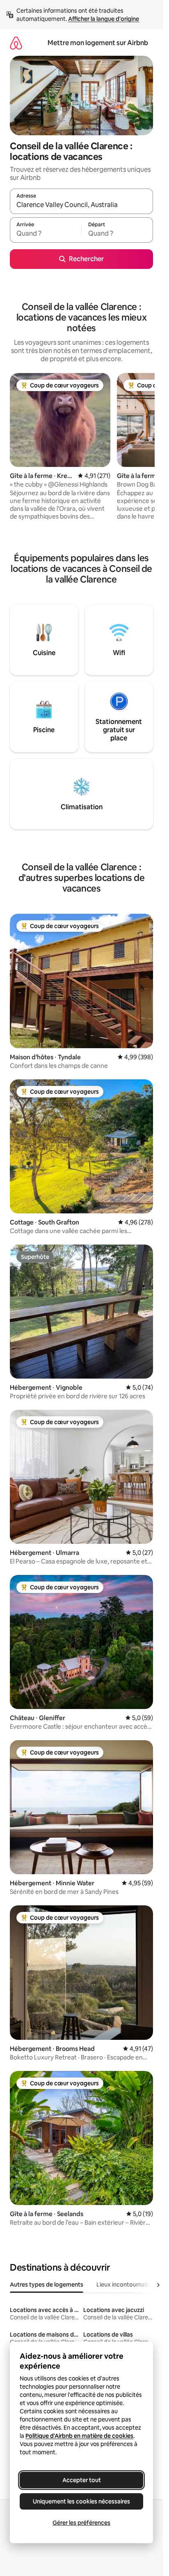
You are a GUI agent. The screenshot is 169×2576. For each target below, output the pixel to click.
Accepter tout (82, 2480)
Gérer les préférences (81, 2523)
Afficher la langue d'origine (104, 19)
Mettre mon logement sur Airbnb (98, 43)
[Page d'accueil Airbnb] (16, 43)
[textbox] (46, 234)
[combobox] (81, 205)
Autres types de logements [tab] (47, 2285)
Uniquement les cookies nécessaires (81, 2501)
